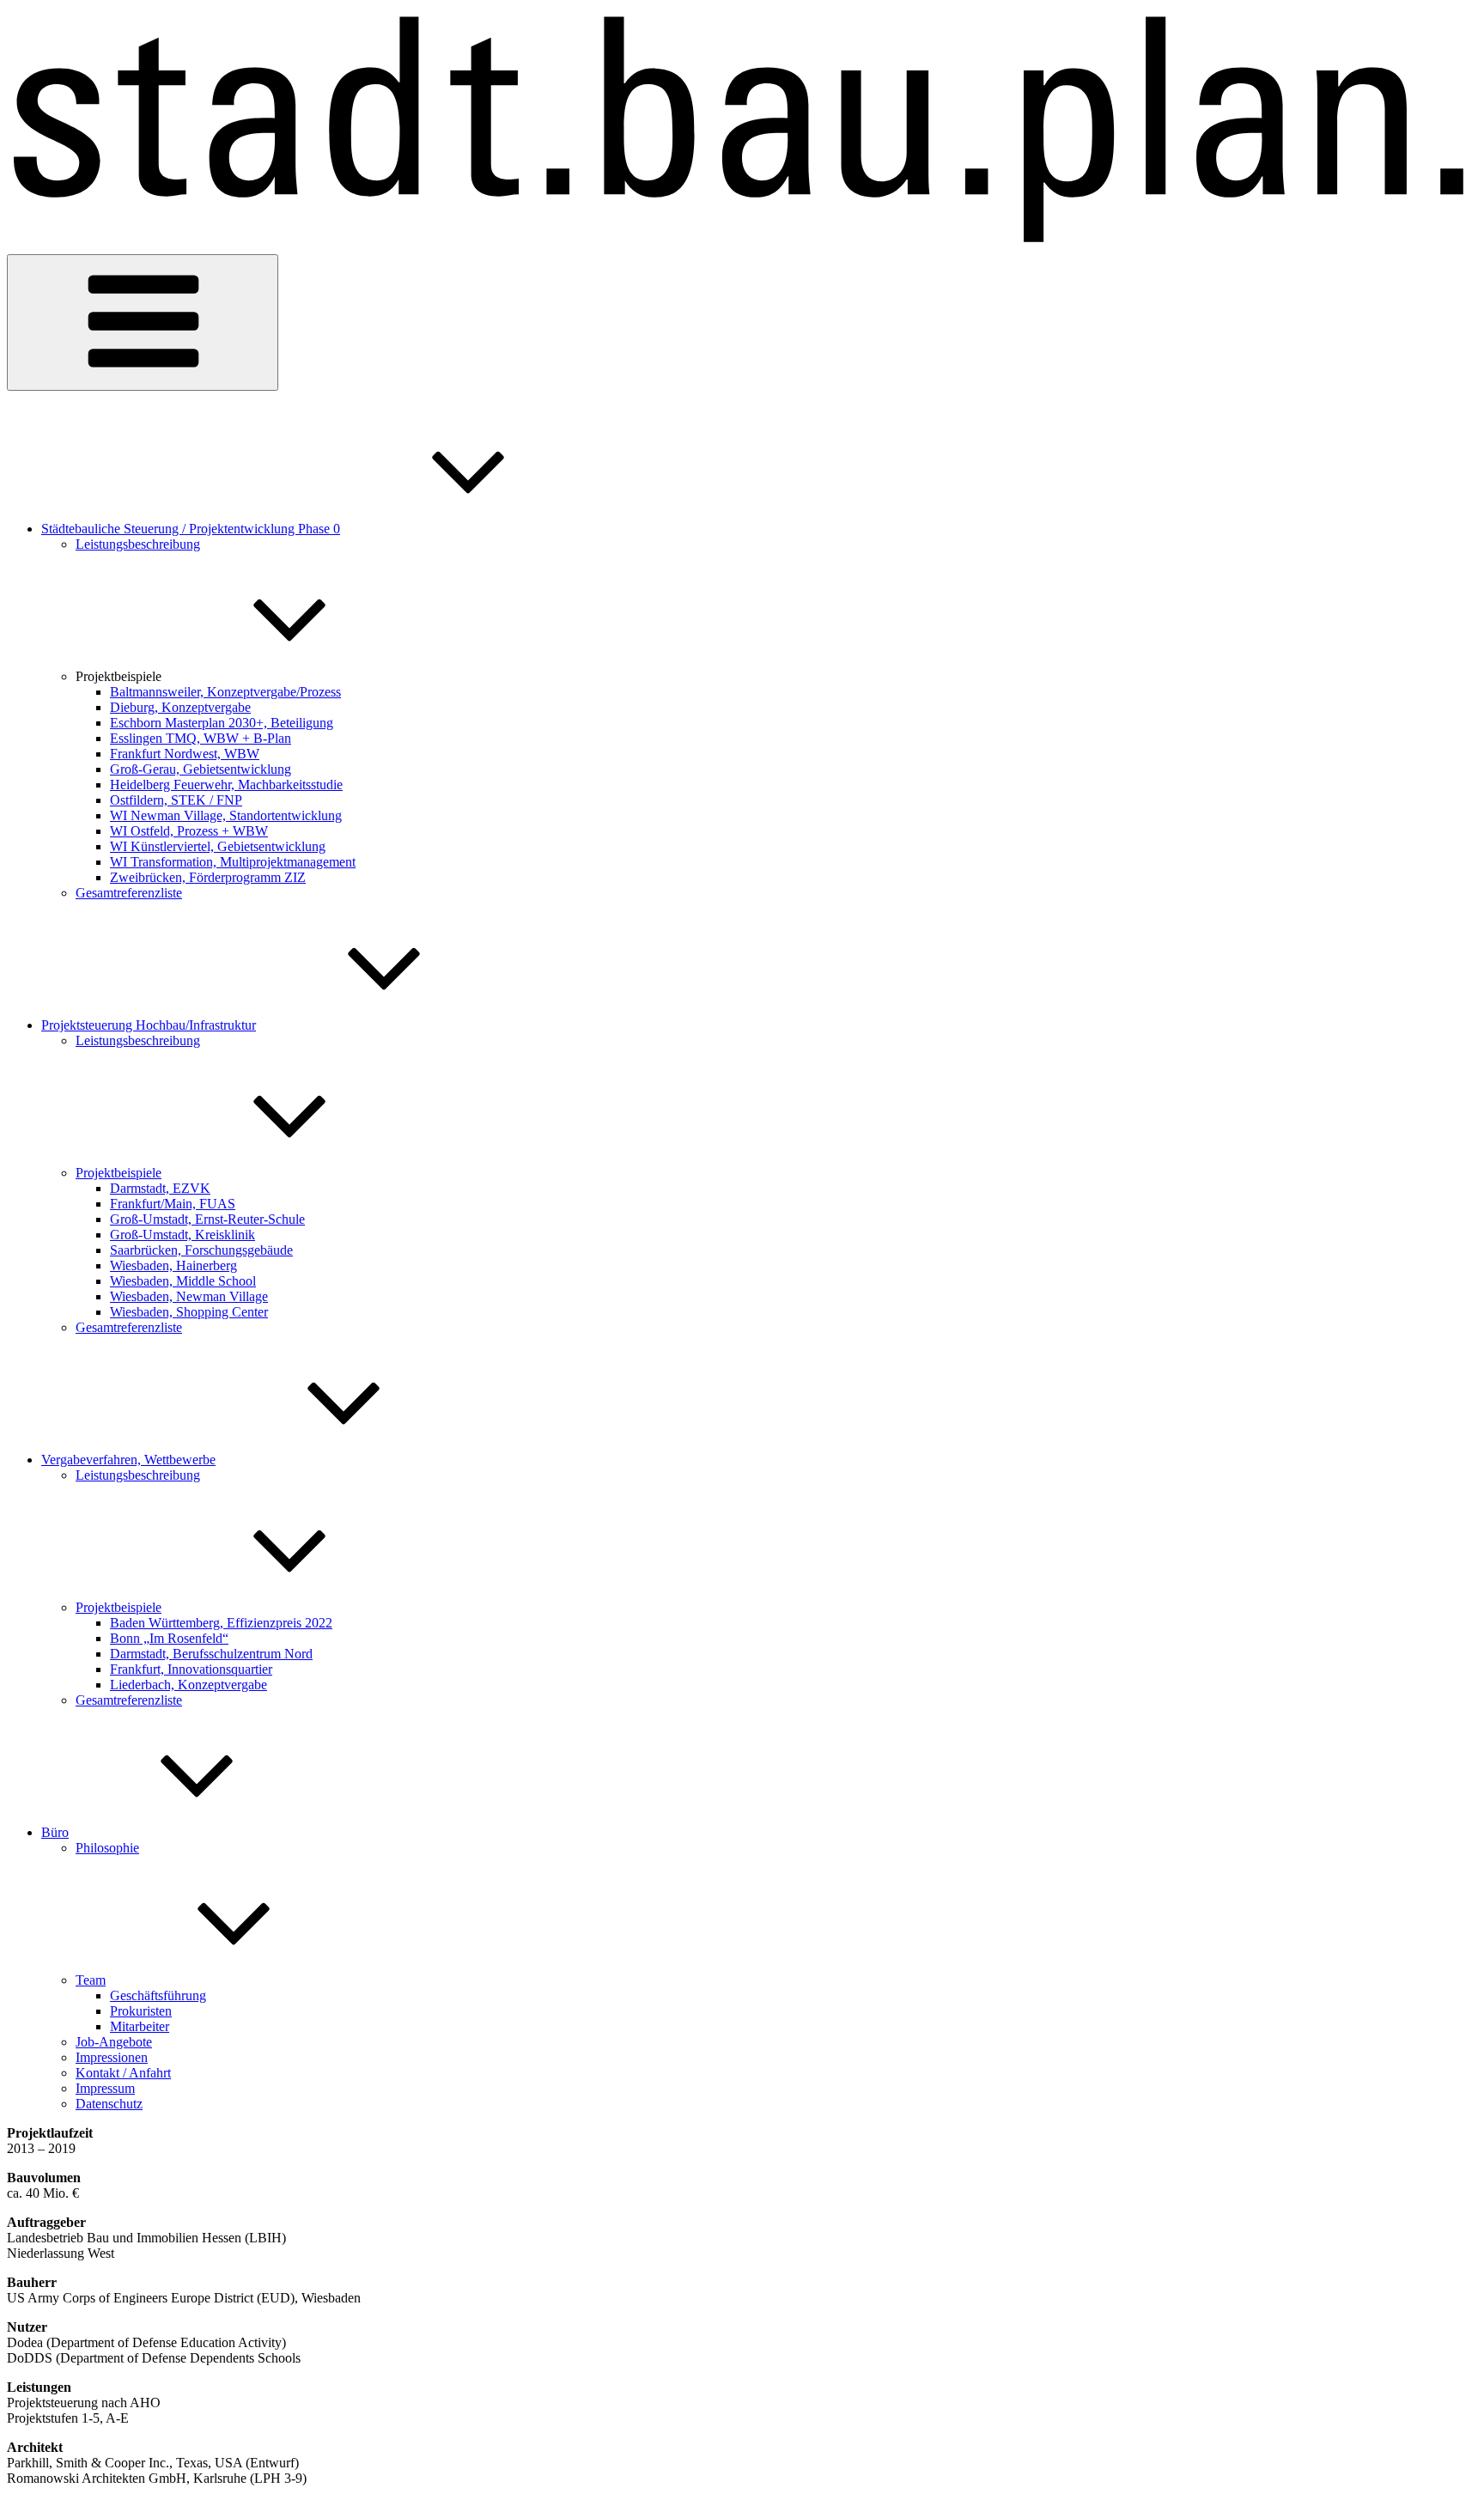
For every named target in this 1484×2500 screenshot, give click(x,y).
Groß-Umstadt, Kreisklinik (182, 1235)
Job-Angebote (114, 2042)
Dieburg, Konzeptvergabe (180, 707)
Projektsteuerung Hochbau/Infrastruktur (149, 1025)
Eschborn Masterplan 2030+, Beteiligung (222, 723)
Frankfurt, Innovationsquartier (191, 1669)
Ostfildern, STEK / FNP (176, 800)
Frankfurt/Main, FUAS (173, 1204)
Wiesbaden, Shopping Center (189, 1312)
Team (91, 1980)
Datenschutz (109, 2104)
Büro (55, 1832)
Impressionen (112, 2057)
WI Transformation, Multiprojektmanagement (233, 862)
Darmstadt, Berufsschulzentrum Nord (211, 1654)
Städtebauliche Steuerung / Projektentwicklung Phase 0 (191, 529)
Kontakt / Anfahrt (123, 2073)
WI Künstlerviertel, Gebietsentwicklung (218, 846)
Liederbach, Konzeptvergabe (189, 1685)
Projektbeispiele (119, 1173)
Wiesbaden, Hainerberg (173, 1265)
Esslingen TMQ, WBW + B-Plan (201, 738)
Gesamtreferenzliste (129, 893)
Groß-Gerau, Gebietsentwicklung (201, 769)
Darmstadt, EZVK (160, 1188)
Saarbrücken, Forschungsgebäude (201, 1250)
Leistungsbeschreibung (138, 544)
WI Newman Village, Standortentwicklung (226, 815)
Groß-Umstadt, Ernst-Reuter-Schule (207, 1219)
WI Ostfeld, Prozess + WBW (189, 831)
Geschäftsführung (158, 1995)
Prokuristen (141, 2011)
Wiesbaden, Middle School (183, 1281)
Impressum (105, 2088)
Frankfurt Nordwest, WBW (185, 754)
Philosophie (107, 1848)
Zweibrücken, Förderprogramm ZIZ (208, 877)
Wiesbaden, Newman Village (189, 1296)
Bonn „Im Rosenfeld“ (169, 1638)
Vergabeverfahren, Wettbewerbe (128, 1460)
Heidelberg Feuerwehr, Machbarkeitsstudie (226, 785)
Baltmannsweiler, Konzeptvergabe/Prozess (225, 692)
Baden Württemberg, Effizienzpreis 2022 (221, 1623)
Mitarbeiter (140, 2026)
